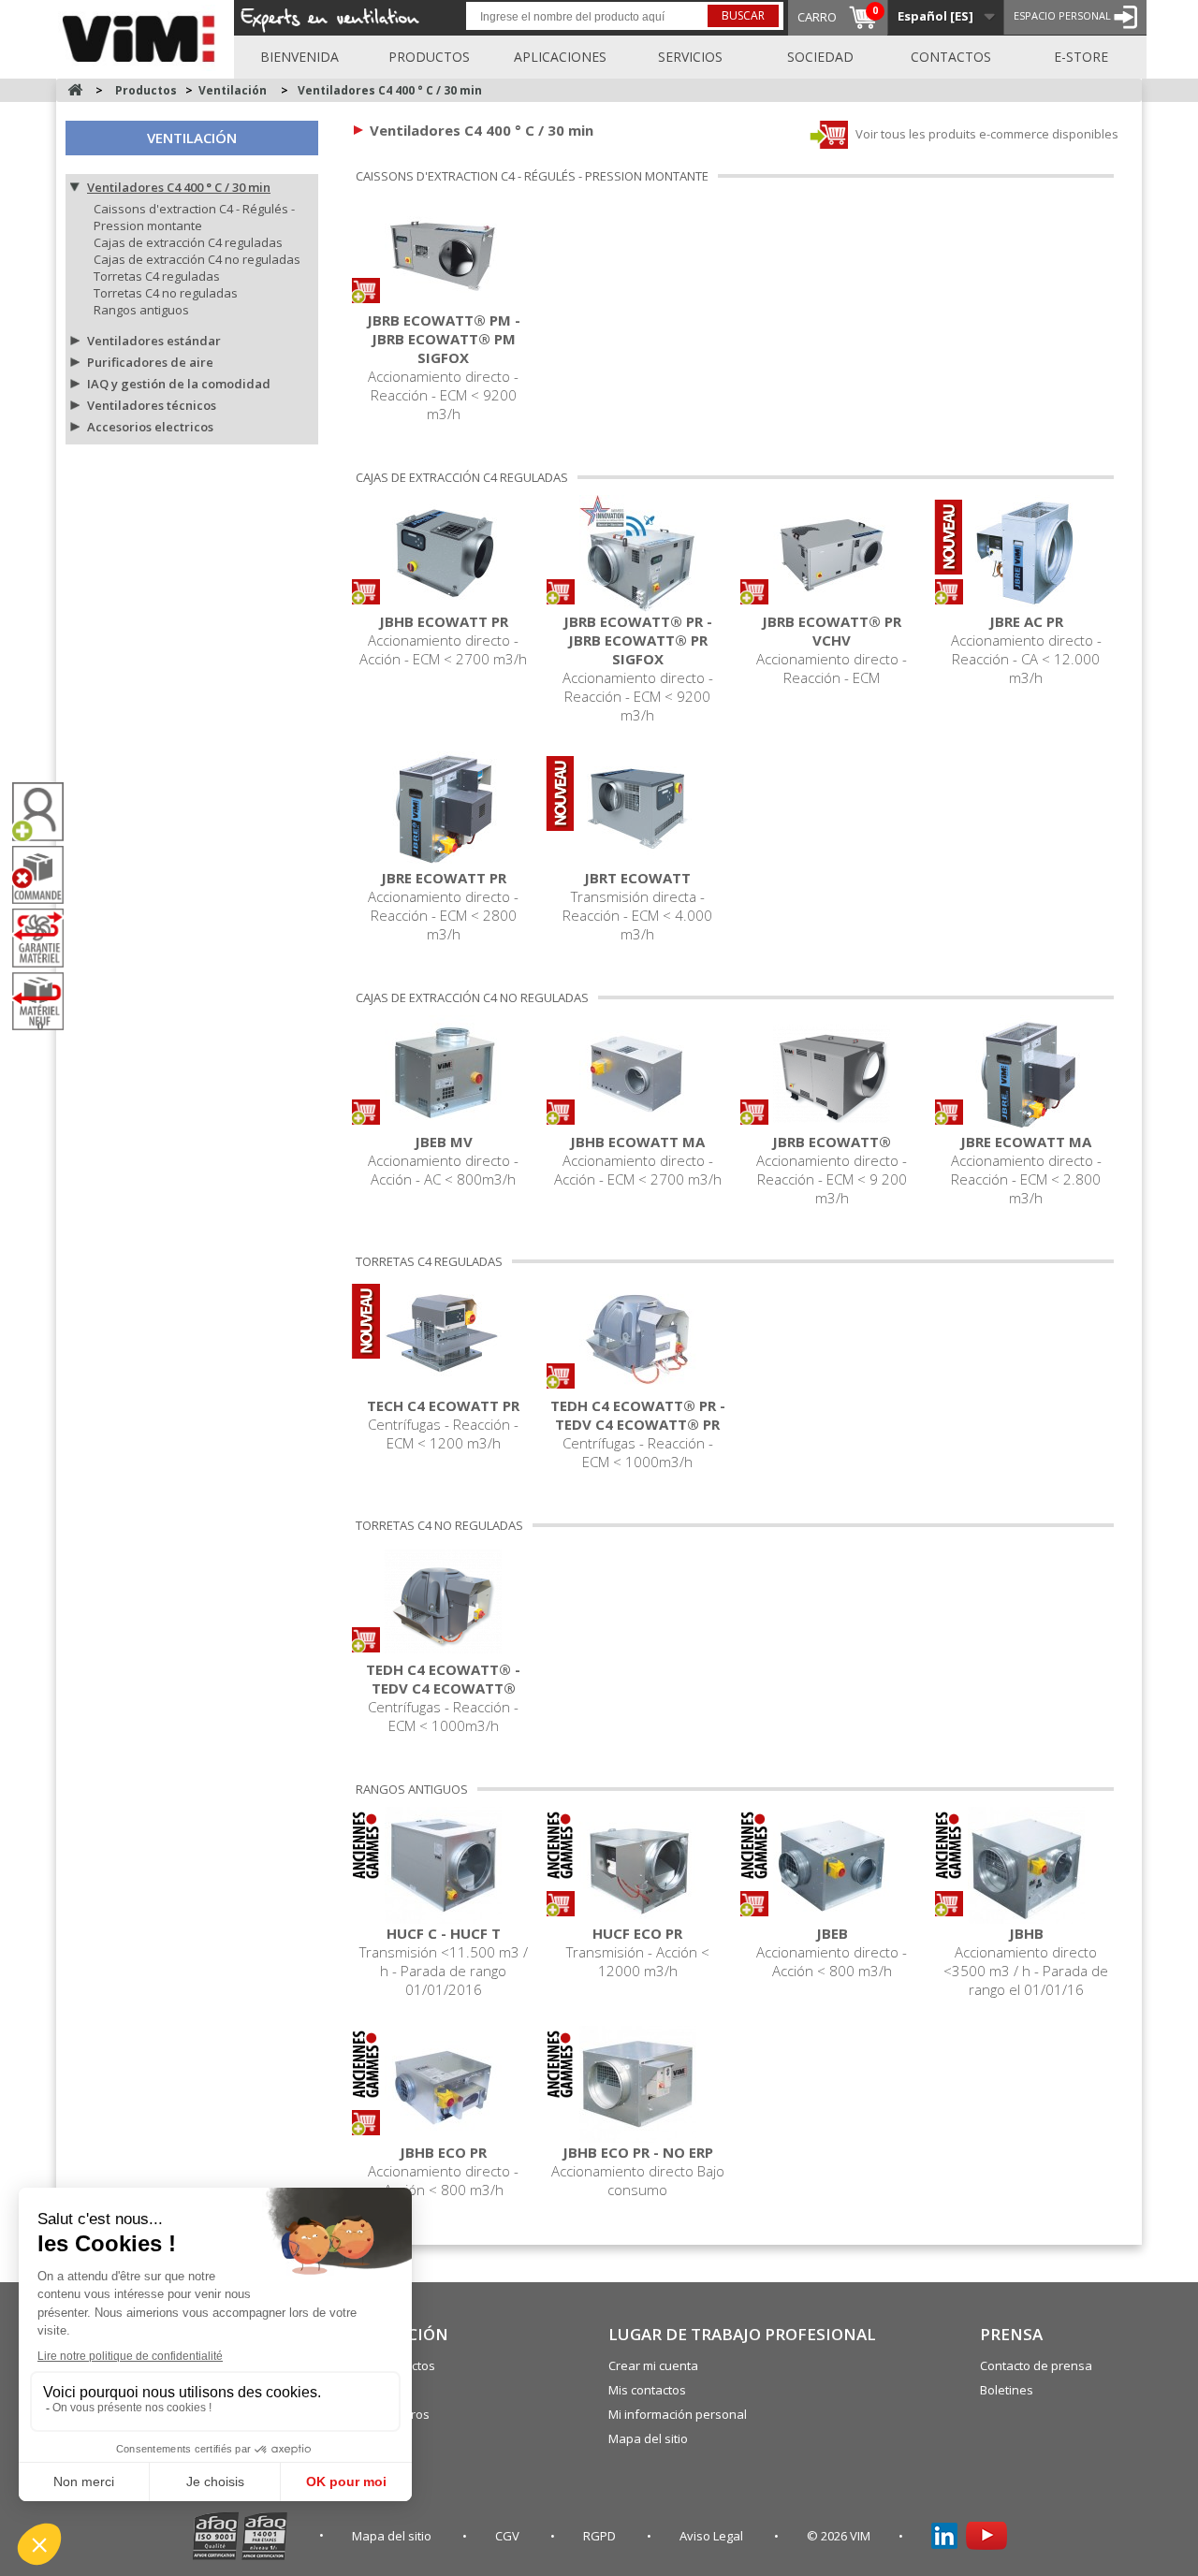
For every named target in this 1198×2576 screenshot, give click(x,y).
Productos (429, 57)
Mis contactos (647, 2390)
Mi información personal (678, 2414)
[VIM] (143, 36)
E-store (1081, 57)
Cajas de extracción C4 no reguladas (197, 259)
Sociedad (820, 57)
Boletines (1007, 2390)
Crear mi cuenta (653, 2365)
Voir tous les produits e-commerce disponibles (986, 134)
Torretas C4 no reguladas (166, 293)
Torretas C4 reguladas (157, 276)
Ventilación (192, 138)
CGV (509, 2536)
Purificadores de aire (150, 362)
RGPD (601, 2536)
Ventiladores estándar (154, 341)
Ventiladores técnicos (152, 405)
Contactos (951, 57)
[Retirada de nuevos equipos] (45, 1002)
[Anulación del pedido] (45, 875)
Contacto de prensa (1036, 2365)
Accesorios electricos (150, 427)
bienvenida (299, 57)
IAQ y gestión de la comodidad (179, 384)
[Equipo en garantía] (45, 938)
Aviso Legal (713, 2536)
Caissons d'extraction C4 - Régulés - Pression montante (194, 217)
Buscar (743, 15)
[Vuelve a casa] (75, 90)
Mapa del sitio (648, 2438)
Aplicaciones (560, 57)
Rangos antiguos (141, 310)
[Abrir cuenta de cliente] (45, 812)
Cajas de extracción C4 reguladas (188, 242)
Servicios (690, 57)
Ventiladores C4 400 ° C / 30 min (179, 187)
